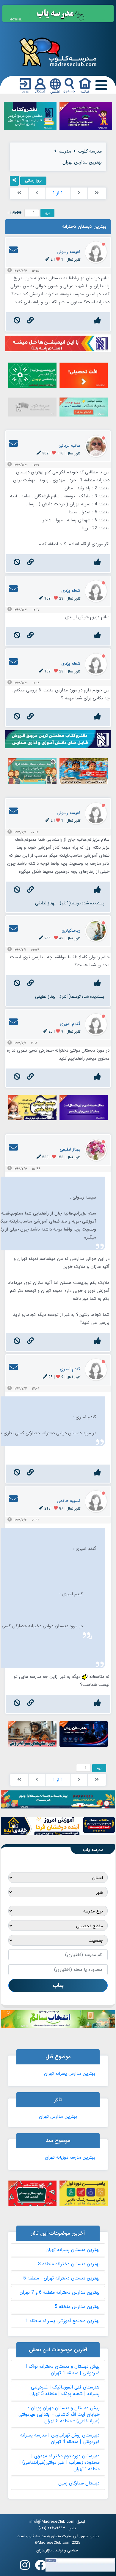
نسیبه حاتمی (69, 1501)
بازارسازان (44, 2551)
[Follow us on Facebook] (41, 2567)
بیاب (58, 1985)
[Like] (97, 321)
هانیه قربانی (69, 446)
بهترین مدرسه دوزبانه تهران (70, 2157)
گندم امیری (70, 1024)
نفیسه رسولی (69, 252)
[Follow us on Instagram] (25, 2567)
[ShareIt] (14, 181)
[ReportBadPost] (17, 321)
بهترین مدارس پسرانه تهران (70, 2074)
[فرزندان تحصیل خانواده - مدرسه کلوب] (58, 52)
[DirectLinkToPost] (30, 321)
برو (47, 213)
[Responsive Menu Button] (100, 85)
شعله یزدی (71, 591)
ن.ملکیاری (71, 930)
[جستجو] (69, 86)
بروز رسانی (33, 181)
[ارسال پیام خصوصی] (13, 252)
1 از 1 (58, 193)
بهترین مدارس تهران (58, 2117)
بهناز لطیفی (45, 903)
